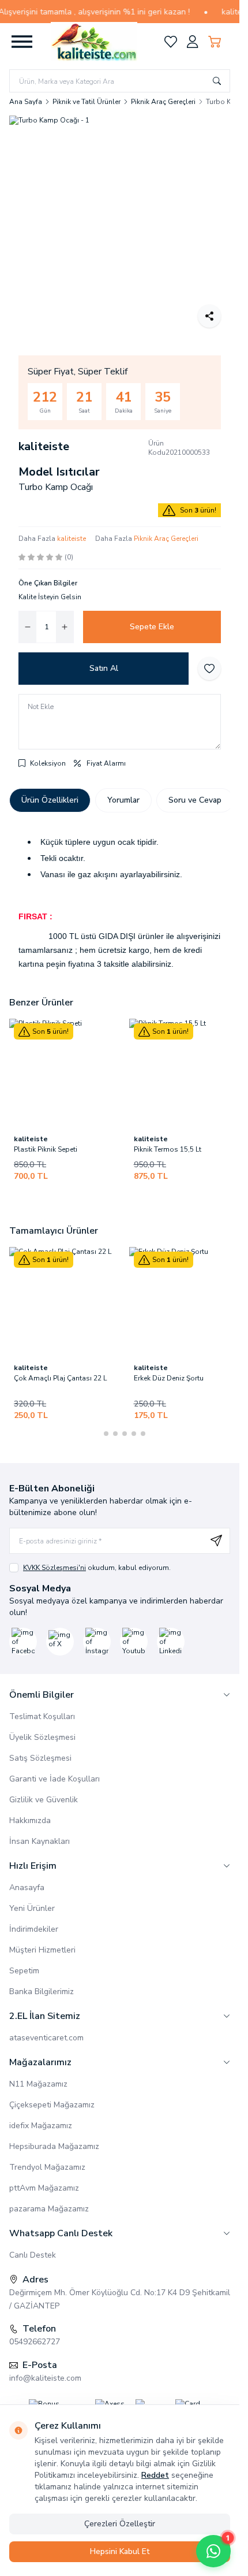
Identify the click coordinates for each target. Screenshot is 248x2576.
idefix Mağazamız (41, 2126)
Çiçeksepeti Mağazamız (52, 2105)
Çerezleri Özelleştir (120, 2524)
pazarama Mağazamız (49, 2209)
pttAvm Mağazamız (44, 2188)
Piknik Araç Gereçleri (163, 102)
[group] (120, 226)
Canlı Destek (33, 2255)
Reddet (155, 2475)
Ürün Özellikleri (50, 800)
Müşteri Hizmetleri (42, 1950)
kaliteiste (44, 446)
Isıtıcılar (76, 472)
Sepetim (24, 1971)
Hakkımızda (30, 1820)
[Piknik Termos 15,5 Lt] (185, 1074)
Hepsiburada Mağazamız (54, 2146)
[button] (97, 1434)
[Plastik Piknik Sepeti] (65, 1074)
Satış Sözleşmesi (40, 1758)
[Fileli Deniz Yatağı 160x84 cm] (153, 1302)
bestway (118, 1368)
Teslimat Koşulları (42, 1716)
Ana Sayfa (26, 102)
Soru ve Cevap (195, 800)
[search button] (217, 81)
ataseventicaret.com (46, 2038)
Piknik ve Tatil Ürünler (87, 102)
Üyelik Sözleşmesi (42, 1737)
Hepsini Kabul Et (120, 2551)
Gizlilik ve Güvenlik (44, 1800)
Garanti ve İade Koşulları (55, 1779)
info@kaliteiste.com (45, 2378)
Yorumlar (123, 800)
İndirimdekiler (34, 1929)
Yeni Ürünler (32, 1908)
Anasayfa (27, 1888)
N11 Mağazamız (38, 2084)
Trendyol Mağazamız (47, 2167)
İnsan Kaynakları (40, 1841)
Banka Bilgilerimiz (42, 1992)
